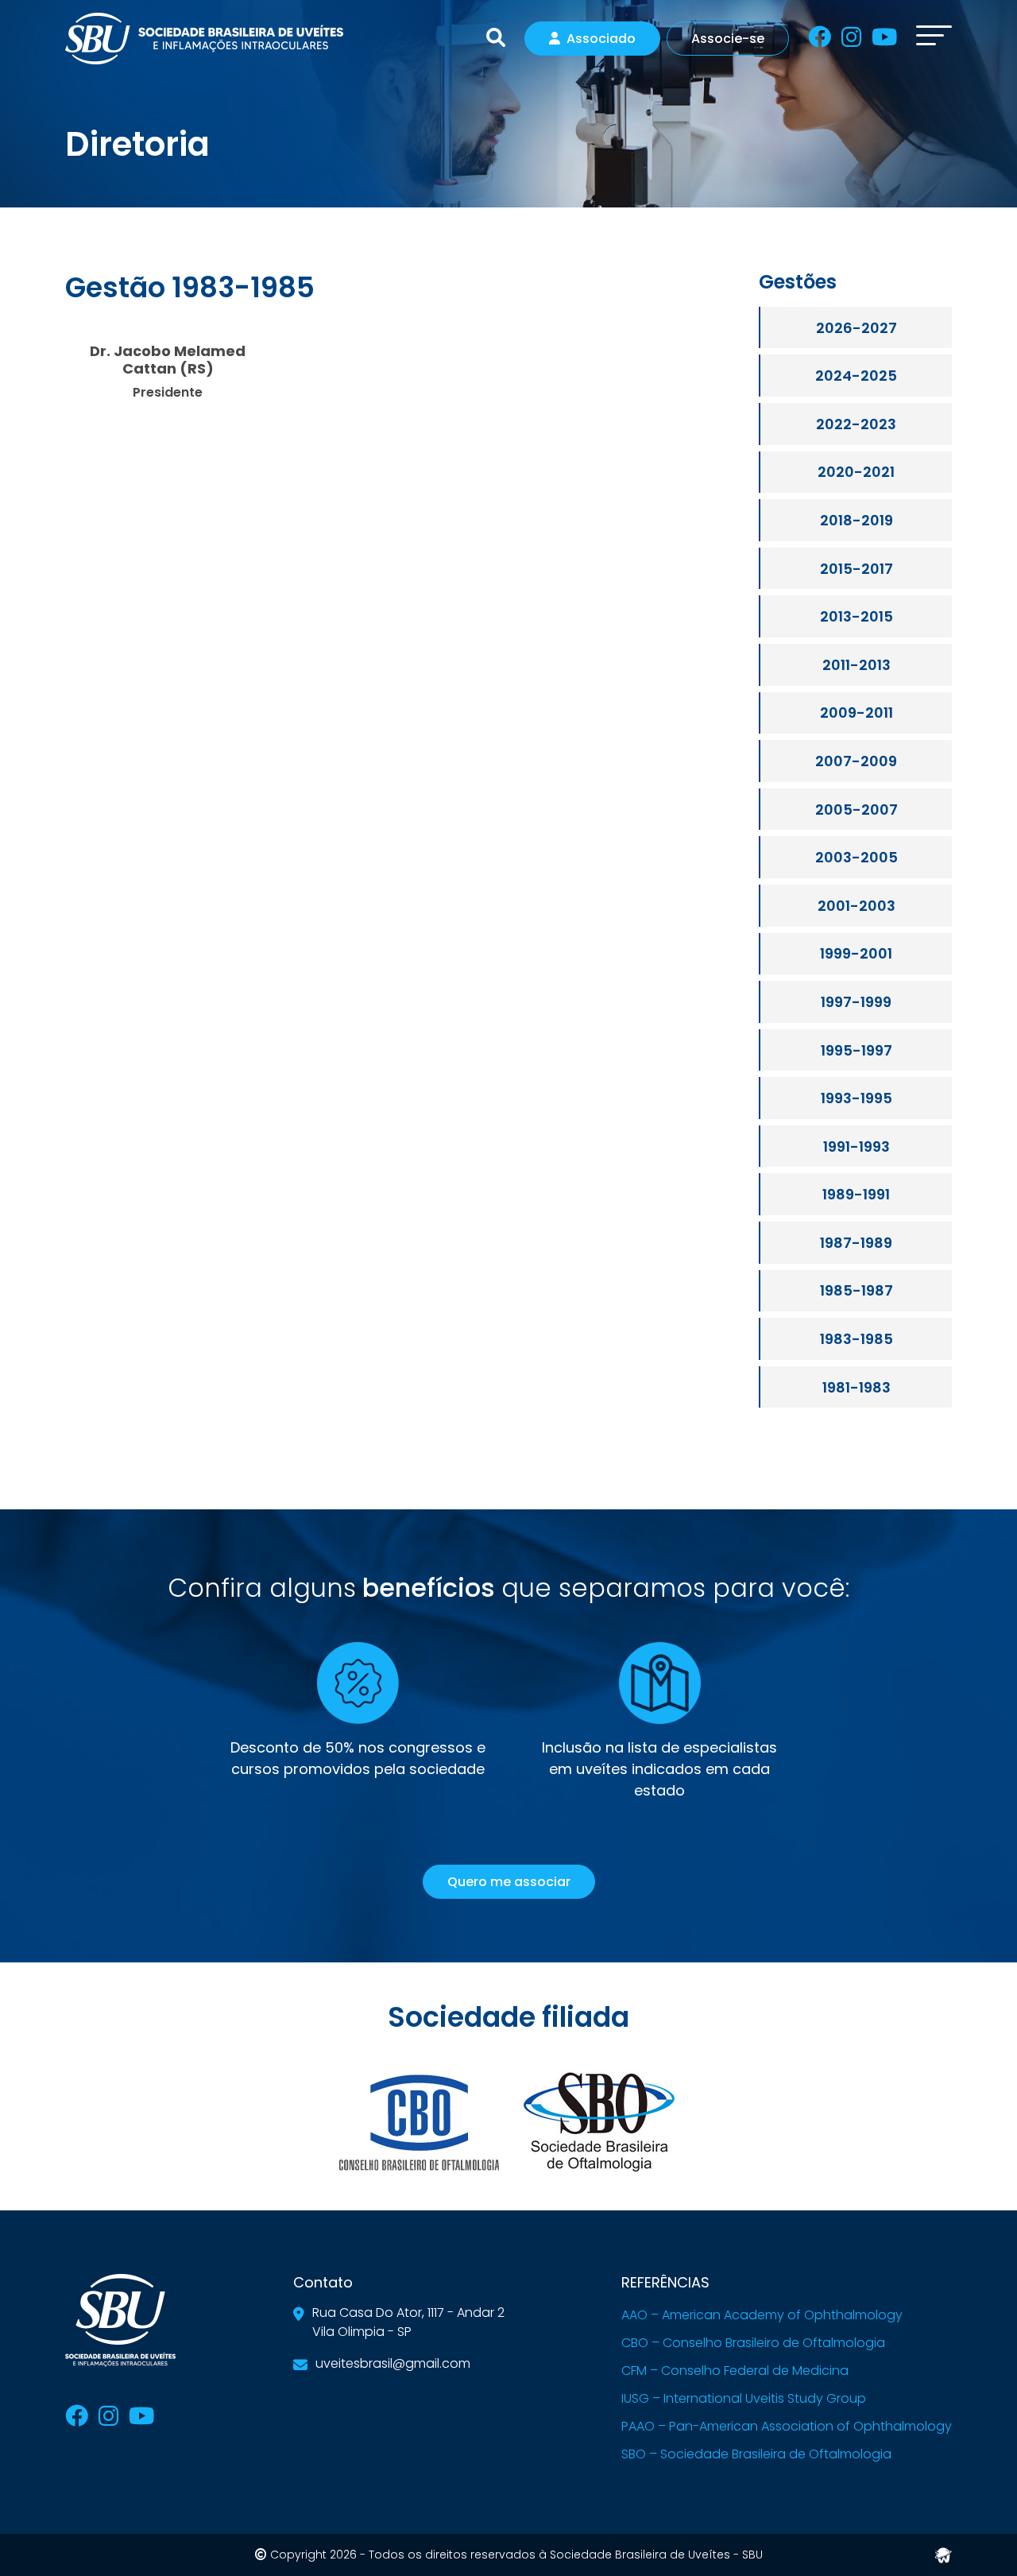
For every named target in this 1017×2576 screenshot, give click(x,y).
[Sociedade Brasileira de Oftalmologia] (598, 2121)
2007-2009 (856, 761)
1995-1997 (857, 1050)
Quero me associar (509, 1882)
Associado (601, 39)
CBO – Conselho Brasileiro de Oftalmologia (753, 2343)
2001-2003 (857, 906)
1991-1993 (857, 1147)
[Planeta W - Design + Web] (943, 2553)
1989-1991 (856, 1194)
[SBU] (204, 37)
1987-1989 (856, 1243)
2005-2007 (857, 810)
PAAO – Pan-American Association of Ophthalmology (787, 2426)
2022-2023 (856, 424)
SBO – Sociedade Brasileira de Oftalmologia (756, 2454)
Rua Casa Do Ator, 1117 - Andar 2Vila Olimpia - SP (408, 2322)
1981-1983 (857, 1387)
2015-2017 (857, 569)
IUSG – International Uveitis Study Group (744, 2398)
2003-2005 (857, 857)
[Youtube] (884, 40)
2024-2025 (856, 376)
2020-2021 (856, 472)
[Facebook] (820, 40)
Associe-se (728, 39)
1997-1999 (856, 1002)
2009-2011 (857, 713)
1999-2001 (856, 953)
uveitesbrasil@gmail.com (393, 2363)
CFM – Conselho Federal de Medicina (735, 2371)
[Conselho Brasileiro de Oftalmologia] (419, 2121)
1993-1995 (857, 1098)
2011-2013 (857, 665)
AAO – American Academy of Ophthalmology (762, 2315)
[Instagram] (851, 40)
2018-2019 (857, 520)
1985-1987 (857, 1290)
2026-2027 (857, 328)
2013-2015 (857, 616)
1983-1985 (857, 1339)
